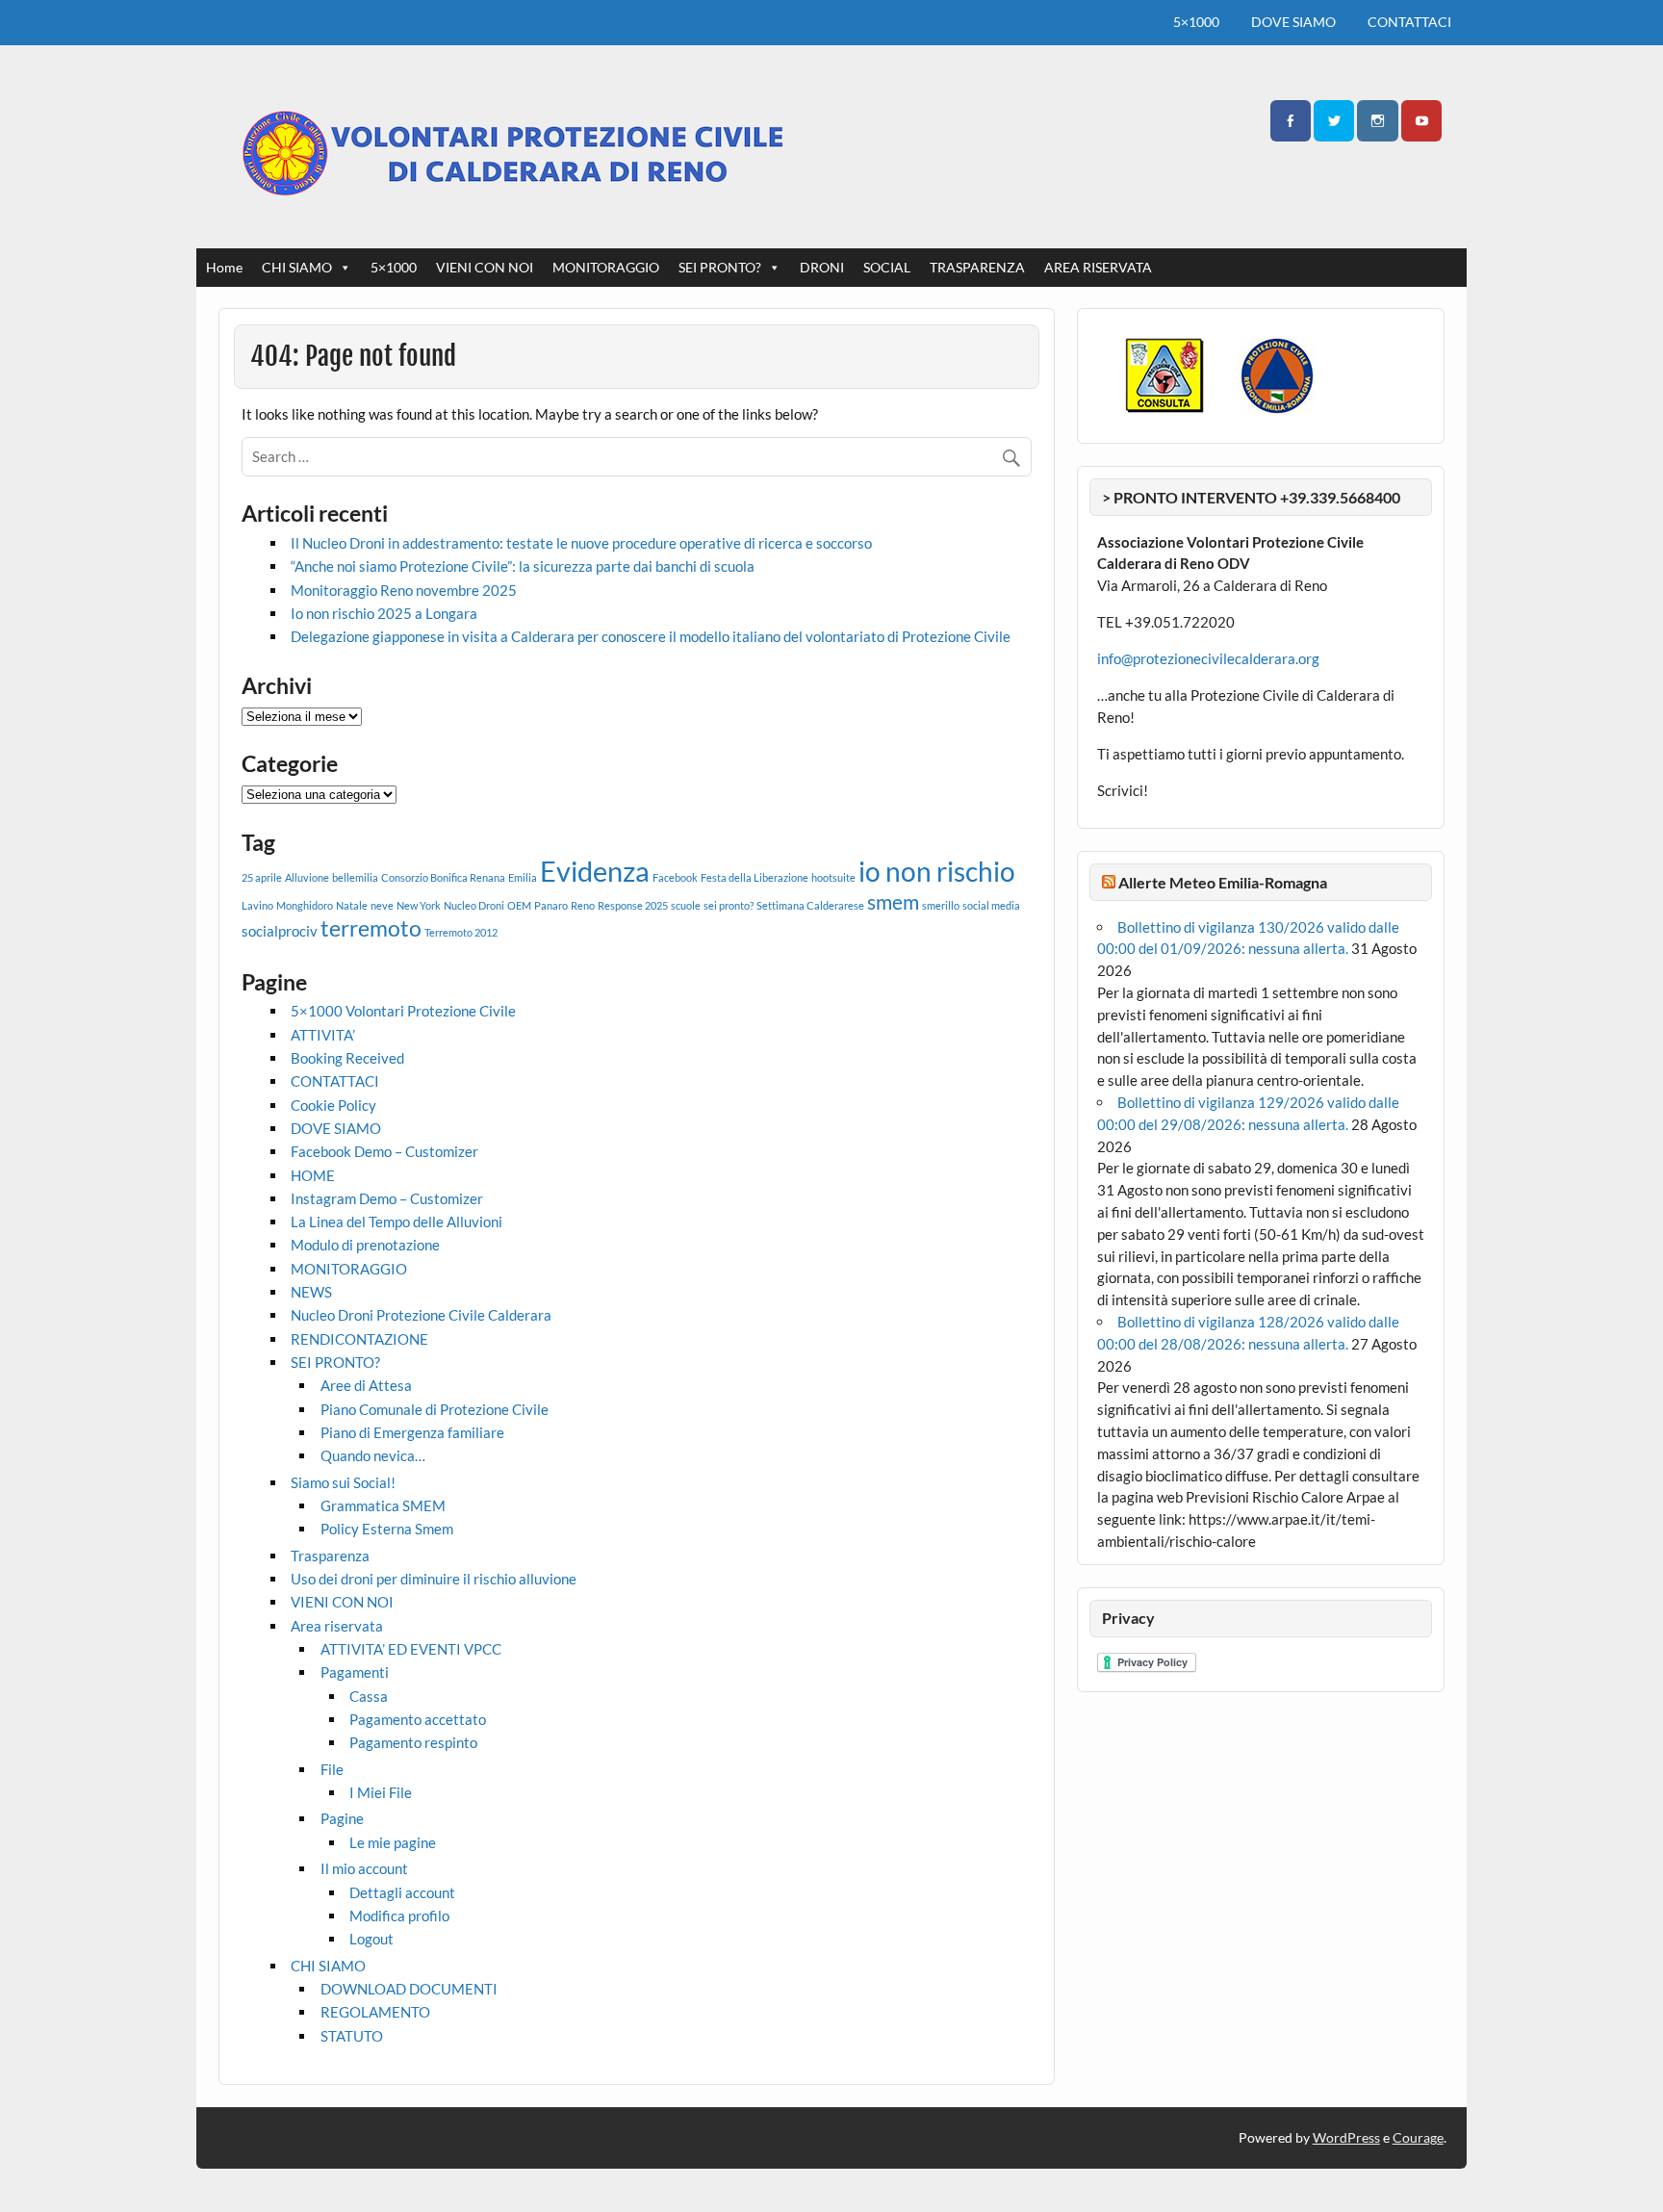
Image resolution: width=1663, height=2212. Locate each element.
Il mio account (364, 1868)
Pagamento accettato (418, 1719)
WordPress (1346, 2137)
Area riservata (337, 1626)
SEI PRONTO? (720, 267)
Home (224, 267)
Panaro (551, 905)
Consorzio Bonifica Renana (443, 877)
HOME (313, 1175)
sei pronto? (729, 905)
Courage (1418, 2137)
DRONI (822, 267)
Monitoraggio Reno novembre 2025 (404, 590)
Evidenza (595, 871)
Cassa (369, 1696)
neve (382, 905)
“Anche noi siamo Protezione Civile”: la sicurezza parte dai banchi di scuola (523, 566)
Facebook (675, 877)
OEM (519, 905)
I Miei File (381, 1792)
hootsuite (833, 877)
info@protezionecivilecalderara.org (1208, 658)
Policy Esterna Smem (387, 1529)
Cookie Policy (333, 1105)
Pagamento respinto (413, 1742)
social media (991, 905)
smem (893, 902)
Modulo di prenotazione (365, 1245)
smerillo (941, 905)
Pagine (342, 1818)
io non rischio (937, 871)
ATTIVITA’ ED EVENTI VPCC (411, 1649)
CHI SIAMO (297, 267)
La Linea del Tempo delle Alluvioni (397, 1222)
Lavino (257, 905)
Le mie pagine (393, 1842)
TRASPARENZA (977, 267)
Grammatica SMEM (383, 1505)
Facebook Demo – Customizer (384, 1151)
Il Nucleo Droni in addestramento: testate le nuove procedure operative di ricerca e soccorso (581, 543)
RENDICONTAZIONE (359, 1339)
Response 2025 (633, 905)
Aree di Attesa (366, 1385)
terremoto (371, 928)
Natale (352, 905)
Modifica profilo (399, 1916)
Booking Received (347, 1058)
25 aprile (262, 877)
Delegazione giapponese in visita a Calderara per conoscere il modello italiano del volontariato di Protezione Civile (651, 636)
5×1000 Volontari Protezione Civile (403, 1011)
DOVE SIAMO (1293, 22)
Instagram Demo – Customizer (387, 1198)
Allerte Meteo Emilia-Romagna (1223, 882)
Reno (583, 905)
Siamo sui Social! (343, 1482)
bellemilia (355, 877)
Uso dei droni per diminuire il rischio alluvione (434, 1579)
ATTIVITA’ (323, 1035)
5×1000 (1196, 22)
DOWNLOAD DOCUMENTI (409, 1989)
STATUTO (352, 2036)
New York (419, 905)
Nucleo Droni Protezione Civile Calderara (421, 1315)
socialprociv (280, 931)
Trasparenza (330, 1556)
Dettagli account (402, 1892)
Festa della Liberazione (755, 877)
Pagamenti (355, 1672)
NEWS (311, 1292)
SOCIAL (887, 267)
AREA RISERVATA (1098, 267)
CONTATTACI (1409, 22)
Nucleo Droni (474, 905)
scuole (686, 905)
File (332, 1769)
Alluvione (307, 877)
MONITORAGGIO (606, 267)
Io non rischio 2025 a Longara (384, 613)
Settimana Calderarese (810, 905)
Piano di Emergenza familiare (412, 1432)
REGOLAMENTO (375, 2012)
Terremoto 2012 (461, 932)
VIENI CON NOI (485, 267)
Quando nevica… (373, 1455)
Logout (371, 1939)
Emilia (523, 877)
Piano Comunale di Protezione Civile (435, 1409)
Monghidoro (305, 905)
